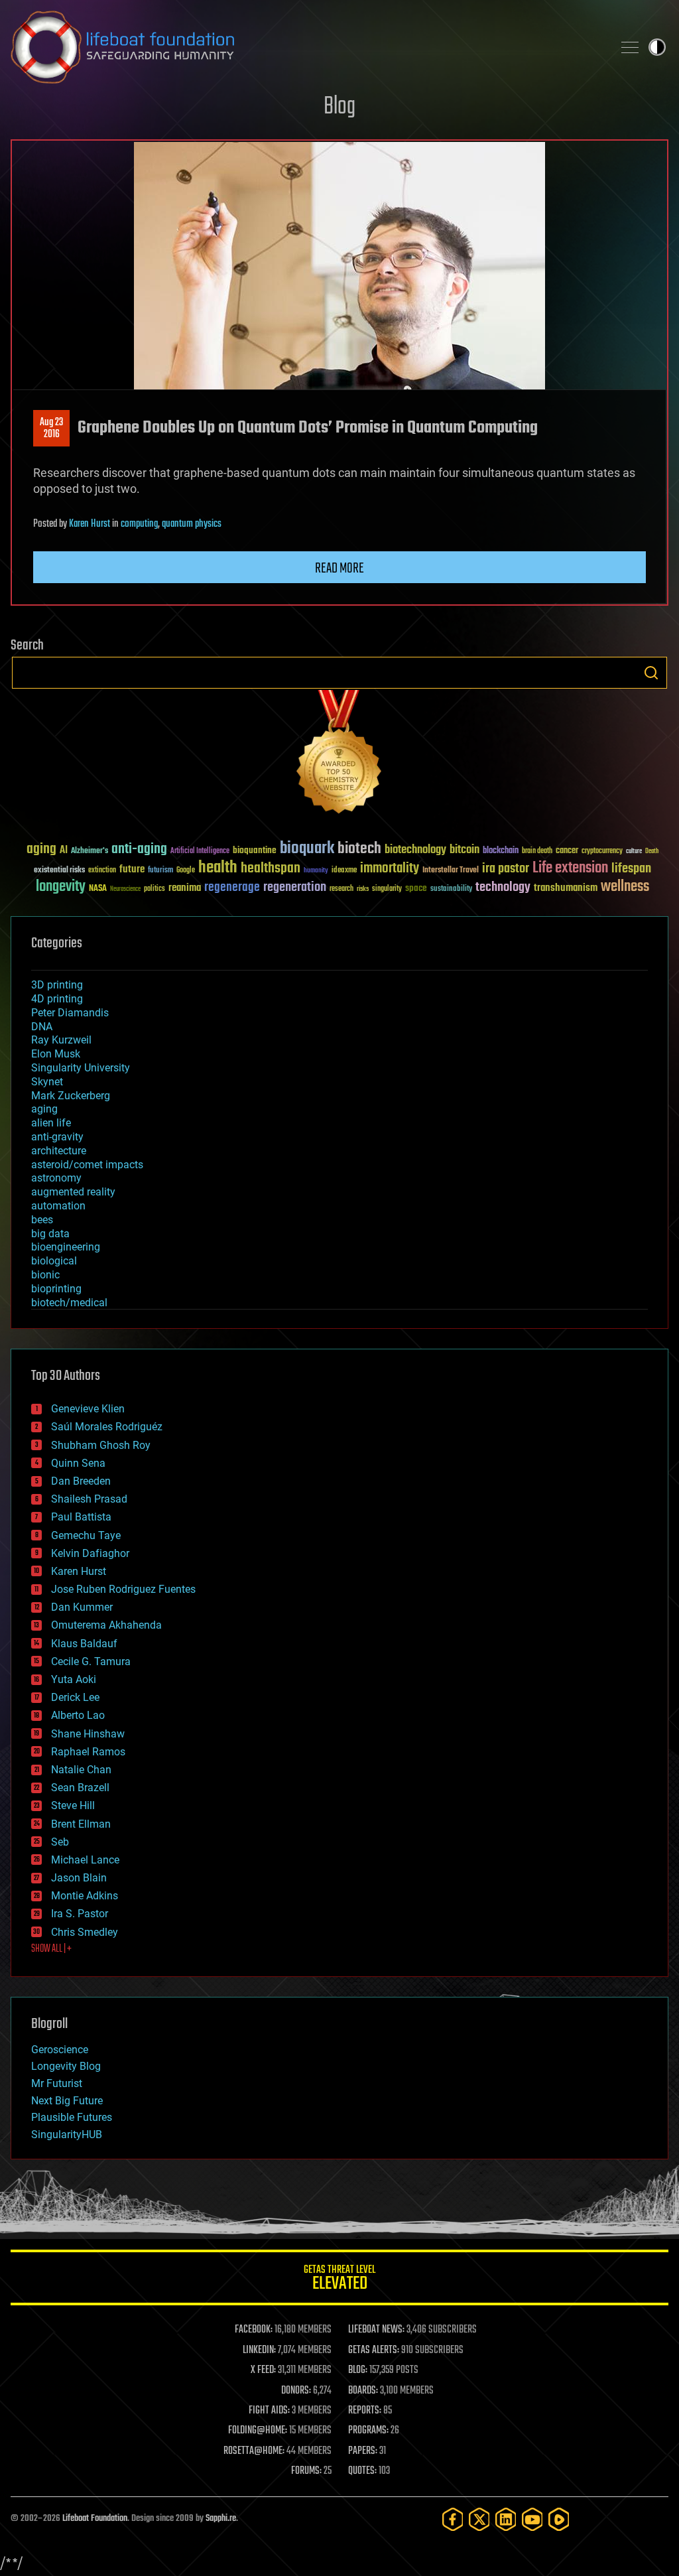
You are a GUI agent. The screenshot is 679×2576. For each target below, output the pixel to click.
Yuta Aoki (74, 1679)
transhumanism (566, 888)
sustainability (451, 890)
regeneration (295, 887)
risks (363, 889)
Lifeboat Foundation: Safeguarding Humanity (306, 47)
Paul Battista (81, 1517)
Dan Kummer (82, 1607)
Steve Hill (73, 1805)
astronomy (56, 1178)
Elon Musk (56, 1054)
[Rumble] (559, 2519)
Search (651, 673)
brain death (537, 851)
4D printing (57, 999)
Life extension (570, 868)
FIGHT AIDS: (269, 2411)
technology (503, 888)
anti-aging (139, 849)
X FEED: (263, 2370)
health (218, 868)
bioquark (307, 849)
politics (154, 889)
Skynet (47, 1082)
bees (42, 1220)
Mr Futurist (57, 2083)
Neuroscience (125, 890)
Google (186, 871)
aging (41, 849)
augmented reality (73, 1192)
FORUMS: (306, 2471)
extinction (102, 871)
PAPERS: (363, 2451)
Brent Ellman (81, 1824)
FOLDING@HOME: (258, 2431)
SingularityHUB (67, 2135)
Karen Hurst (90, 524)
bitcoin (464, 850)
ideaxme (344, 871)
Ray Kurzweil (61, 1040)
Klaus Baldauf (84, 1644)
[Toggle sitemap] (630, 47)
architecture (59, 1151)
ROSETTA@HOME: (254, 2451)
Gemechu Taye (86, 1535)
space (416, 888)
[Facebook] (453, 2519)
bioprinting (56, 1289)
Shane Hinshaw (88, 1734)
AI (64, 851)
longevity (61, 887)
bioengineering (66, 1247)
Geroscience (60, 2050)
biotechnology (415, 850)
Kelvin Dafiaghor (90, 1553)
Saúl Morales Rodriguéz (107, 1427)
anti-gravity (57, 1137)
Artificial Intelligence (200, 851)
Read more (339, 569)
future (132, 869)
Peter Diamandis (70, 1013)
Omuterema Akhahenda (106, 1625)
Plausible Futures (72, 2117)
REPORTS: (365, 2411)
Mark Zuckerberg (71, 1096)
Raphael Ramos (88, 1752)
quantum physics (192, 524)
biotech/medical (69, 1303)
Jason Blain (79, 1878)
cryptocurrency (602, 851)
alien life (51, 1123)
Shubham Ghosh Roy (101, 1445)
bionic (45, 1275)
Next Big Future (67, 2101)
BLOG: (358, 2370)
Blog (339, 107)
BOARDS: (363, 2391)
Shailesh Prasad (89, 1499)
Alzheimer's (90, 851)
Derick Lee (75, 1697)
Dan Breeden (81, 1481)
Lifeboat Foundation (95, 2519)
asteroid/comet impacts (87, 1165)
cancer (567, 851)
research (341, 889)
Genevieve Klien (88, 1409)
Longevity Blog (66, 2066)
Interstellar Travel (451, 871)
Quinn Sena (78, 1463)
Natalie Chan (81, 1770)
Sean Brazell (80, 1788)
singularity (387, 889)
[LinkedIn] (506, 2519)
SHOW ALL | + (51, 1949)
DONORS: (296, 2391)
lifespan (631, 869)
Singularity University (81, 1068)
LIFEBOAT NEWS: (376, 2330)
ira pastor (506, 869)
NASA (98, 889)
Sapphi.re (221, 2519)
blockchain (501, 851)
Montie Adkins (85, 1896)
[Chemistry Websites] (339, 755)
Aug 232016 (51, 429)
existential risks (59, 871)
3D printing (57, 985)
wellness (625, 887)
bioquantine (255, 850)
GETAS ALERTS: (374, 2350)
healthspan (271, 869)
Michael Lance (85, 1860)
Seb (60, 1842)
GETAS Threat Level (339, 2280)
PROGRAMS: (368, 2431)
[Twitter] (479, 2519)
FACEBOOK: (254, 2330)
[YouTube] (532, 2519)
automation (58, 1206)
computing (139, 524)
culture (634, 851)
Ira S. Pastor (80, 1914)
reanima (185, 888)
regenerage (232, 888)
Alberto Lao (78, 1715)
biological (54, 1261)
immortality (390, 868)
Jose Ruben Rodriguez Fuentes (123, 1589)
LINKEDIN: (259, 2350)
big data (50, 1234)
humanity (316, 871)
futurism (160, 871)
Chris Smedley (85, 1932)
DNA (42, 1027)
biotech (359, 849)
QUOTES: (362, 2471)
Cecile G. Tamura (91, 1661)
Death (652, 851)
